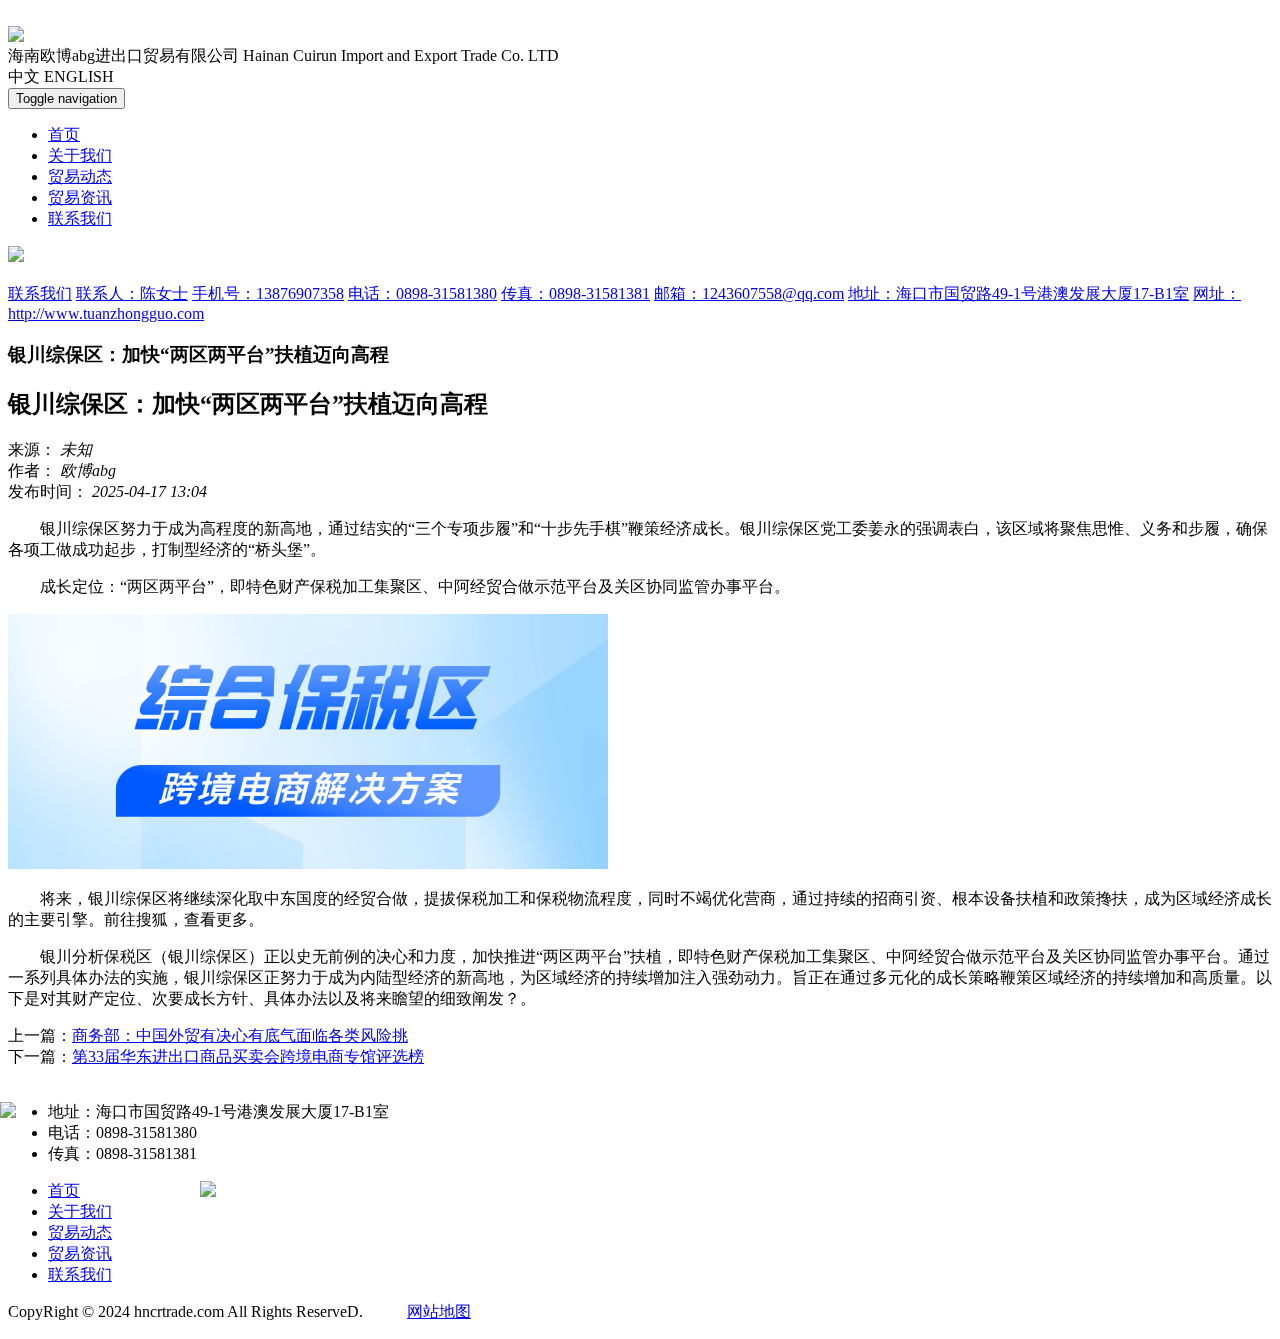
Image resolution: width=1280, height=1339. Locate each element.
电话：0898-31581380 (422, 293)
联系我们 (80, 218)
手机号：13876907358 (268, 293)
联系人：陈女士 (132, 293)
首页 (64, 134)
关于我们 (80, 155)
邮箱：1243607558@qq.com (749, 293)
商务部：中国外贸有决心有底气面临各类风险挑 (240, 1035)
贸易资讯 (80, 197)
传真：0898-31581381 (575, 293)
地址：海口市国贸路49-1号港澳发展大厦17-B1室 (1018, 293)
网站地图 (439, 1311)
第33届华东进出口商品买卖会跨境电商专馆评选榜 (248, 1056)
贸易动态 (80, 176)
